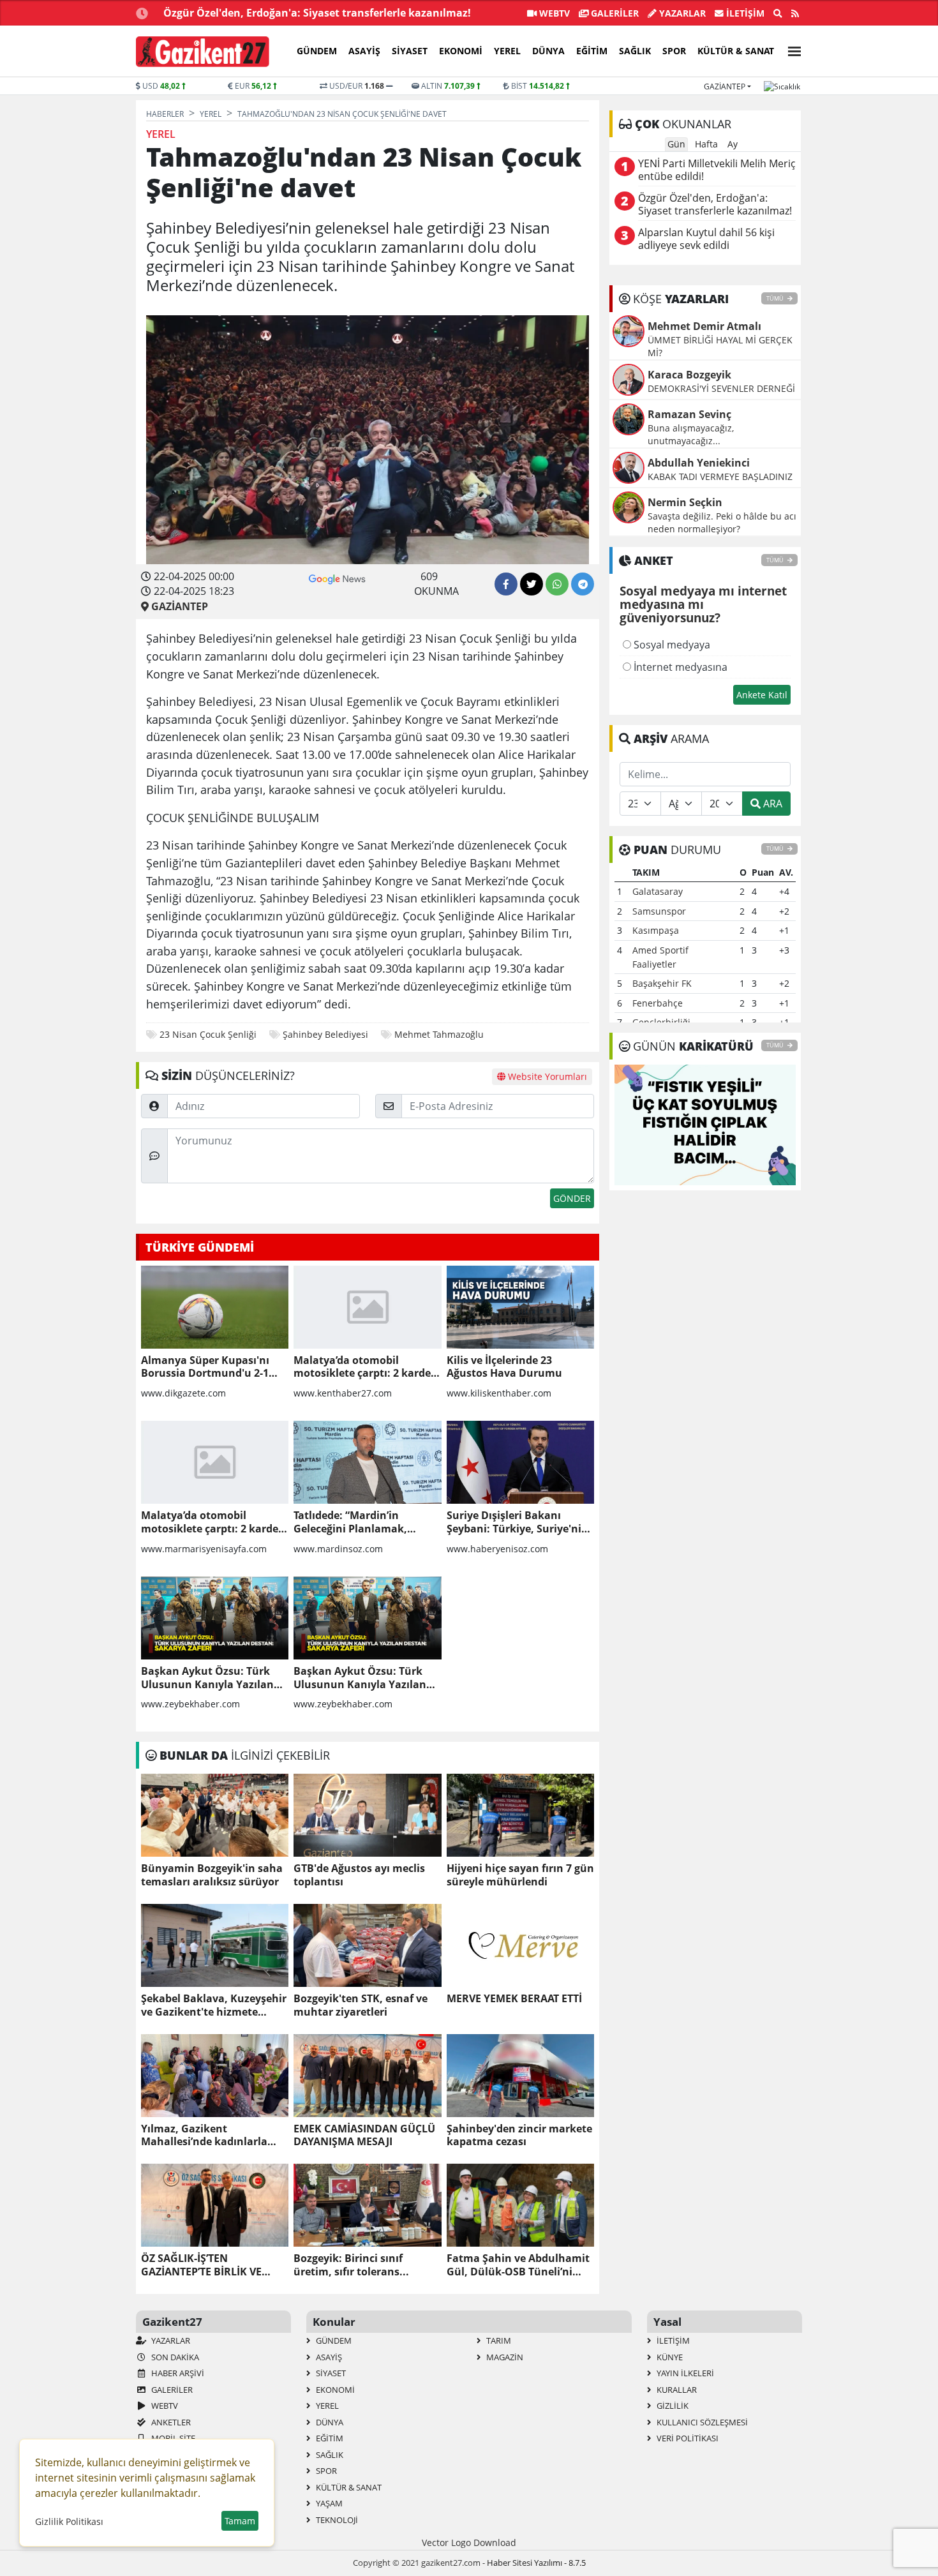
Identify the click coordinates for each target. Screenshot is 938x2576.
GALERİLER (614, 13)
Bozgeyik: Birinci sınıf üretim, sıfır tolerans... (351, 2265)
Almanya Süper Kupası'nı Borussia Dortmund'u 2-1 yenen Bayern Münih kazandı (205, 1367)
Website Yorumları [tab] (546, 1076)
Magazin (504, 2357)
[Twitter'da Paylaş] (532, 584)
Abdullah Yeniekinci (699, 463)
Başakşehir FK (662, 983)
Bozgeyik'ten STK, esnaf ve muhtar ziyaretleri (361, 2005)
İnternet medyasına (679, 667)
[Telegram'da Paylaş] (583, 584)
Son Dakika (174, 2357)
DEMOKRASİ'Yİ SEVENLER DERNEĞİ (721, 388)
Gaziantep (725, 86)
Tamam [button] (240, 2521)
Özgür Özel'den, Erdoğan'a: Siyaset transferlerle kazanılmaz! (317, 13)
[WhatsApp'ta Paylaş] (557, 584)
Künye (669, 2357)
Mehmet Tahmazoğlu (439, 1034)
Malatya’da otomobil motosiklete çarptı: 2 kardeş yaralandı (365, 1367)
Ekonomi (461, 51)
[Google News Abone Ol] (337, 578)
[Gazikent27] (203, 52)
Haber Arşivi (177, 2373)
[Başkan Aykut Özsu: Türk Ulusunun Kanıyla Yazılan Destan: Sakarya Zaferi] (215, 1618)
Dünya (548, 51)
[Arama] (778, 13)
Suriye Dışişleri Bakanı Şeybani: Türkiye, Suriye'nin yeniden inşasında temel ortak (517, 1522)
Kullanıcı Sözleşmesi (701, 2422)
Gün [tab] (676, 144)
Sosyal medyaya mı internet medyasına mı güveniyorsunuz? (703, 605)
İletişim (744, 13)
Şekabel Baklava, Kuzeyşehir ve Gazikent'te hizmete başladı (214, 2005)
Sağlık (635, 51)
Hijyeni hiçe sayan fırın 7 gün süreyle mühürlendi (520, 1875)
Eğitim (592, 51)
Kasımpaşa (656, 930)
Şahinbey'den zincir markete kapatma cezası (519, 2136)
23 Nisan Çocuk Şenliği (208, 1034)
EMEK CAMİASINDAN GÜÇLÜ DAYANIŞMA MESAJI (364, 2136)
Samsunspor (659, 911)
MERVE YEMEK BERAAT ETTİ (514, 1999)
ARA (771, 804)
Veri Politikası (687, 2438)
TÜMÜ (776, 298)
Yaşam (328, 2503)
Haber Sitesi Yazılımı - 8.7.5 (536, 2563)
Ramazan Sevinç (689, 414)
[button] (791, 49)
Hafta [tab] (706, 144)
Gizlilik (672, 2406)
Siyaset (410, 51)
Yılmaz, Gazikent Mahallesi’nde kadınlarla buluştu (204, 2136)
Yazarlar (681, 13)
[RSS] (795, 13)
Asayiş (364, 51)
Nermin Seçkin (685, 502)
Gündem (317, 51)
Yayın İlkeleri (684, 2373)
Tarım (498, 2340)
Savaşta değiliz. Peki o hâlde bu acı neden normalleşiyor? (722, 522)
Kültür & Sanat (736, 51)
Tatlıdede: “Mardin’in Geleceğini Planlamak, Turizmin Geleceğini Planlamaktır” (350, 1522)
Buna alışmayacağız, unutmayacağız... (691, 434)
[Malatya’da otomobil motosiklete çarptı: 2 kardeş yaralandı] (367, 1307)
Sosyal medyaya (671, 645)
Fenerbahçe (658, 1003)
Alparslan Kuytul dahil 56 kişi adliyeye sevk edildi (706, 239)
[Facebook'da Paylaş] (506, 584)
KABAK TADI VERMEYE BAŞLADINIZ (720, 476)
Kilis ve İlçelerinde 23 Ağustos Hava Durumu (504, 1367)
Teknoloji (336, 2520)
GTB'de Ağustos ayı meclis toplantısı (359, 1875)
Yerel (507, 51)
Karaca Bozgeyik (689, 375)
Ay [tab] (733, 144)
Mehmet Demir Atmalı (704, 326)
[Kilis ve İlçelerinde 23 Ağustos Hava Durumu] (520, 1307)
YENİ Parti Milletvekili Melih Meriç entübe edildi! (717, 170)
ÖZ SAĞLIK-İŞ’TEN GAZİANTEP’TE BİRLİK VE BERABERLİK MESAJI (201, 2265)
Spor (674, 51)
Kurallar (676, 2390)
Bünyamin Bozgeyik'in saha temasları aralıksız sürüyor (212, 1875)
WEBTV (553, 13)
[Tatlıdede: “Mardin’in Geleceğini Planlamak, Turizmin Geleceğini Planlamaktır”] (367, 1462)
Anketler (170, 2422)
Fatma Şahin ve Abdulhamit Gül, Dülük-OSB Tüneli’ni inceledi (518, 2265)
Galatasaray (658, 891)
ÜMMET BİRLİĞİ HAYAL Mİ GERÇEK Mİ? (720, 346)
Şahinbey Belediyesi (325, 1034)
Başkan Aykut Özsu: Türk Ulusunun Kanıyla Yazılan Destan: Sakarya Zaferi (207, 1678)
